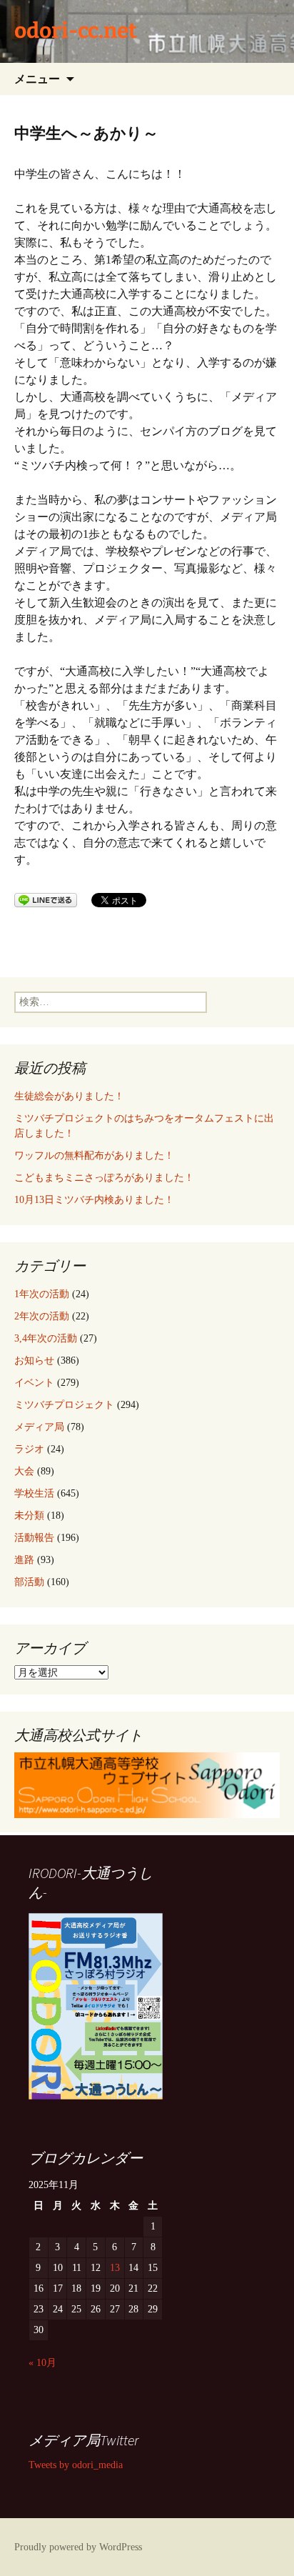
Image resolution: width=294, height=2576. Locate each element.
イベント (34, 1383)
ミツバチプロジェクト (64, 1405)
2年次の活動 (42, 1316)
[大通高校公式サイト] (147, 1784)
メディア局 (39, 1427)
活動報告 (34, 1538)
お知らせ (34, 1361)
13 (115, 2268)
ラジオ (29, 1449)
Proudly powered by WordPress (78, 2547)
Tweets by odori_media (76, 2465)
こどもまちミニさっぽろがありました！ (104, 1178)
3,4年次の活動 (46, 1338)
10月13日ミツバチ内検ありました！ (94, 1200)
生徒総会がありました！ (69, 1096)
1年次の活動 (42, 1294)
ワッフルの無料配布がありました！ (94, 1155)
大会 (24, 1471)
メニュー (37, 79)
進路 (24, 1560)
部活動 (29, 1582)
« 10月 (42, 2363)
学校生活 (34, 1493)
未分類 (29, 1516)
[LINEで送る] (46, 899)
